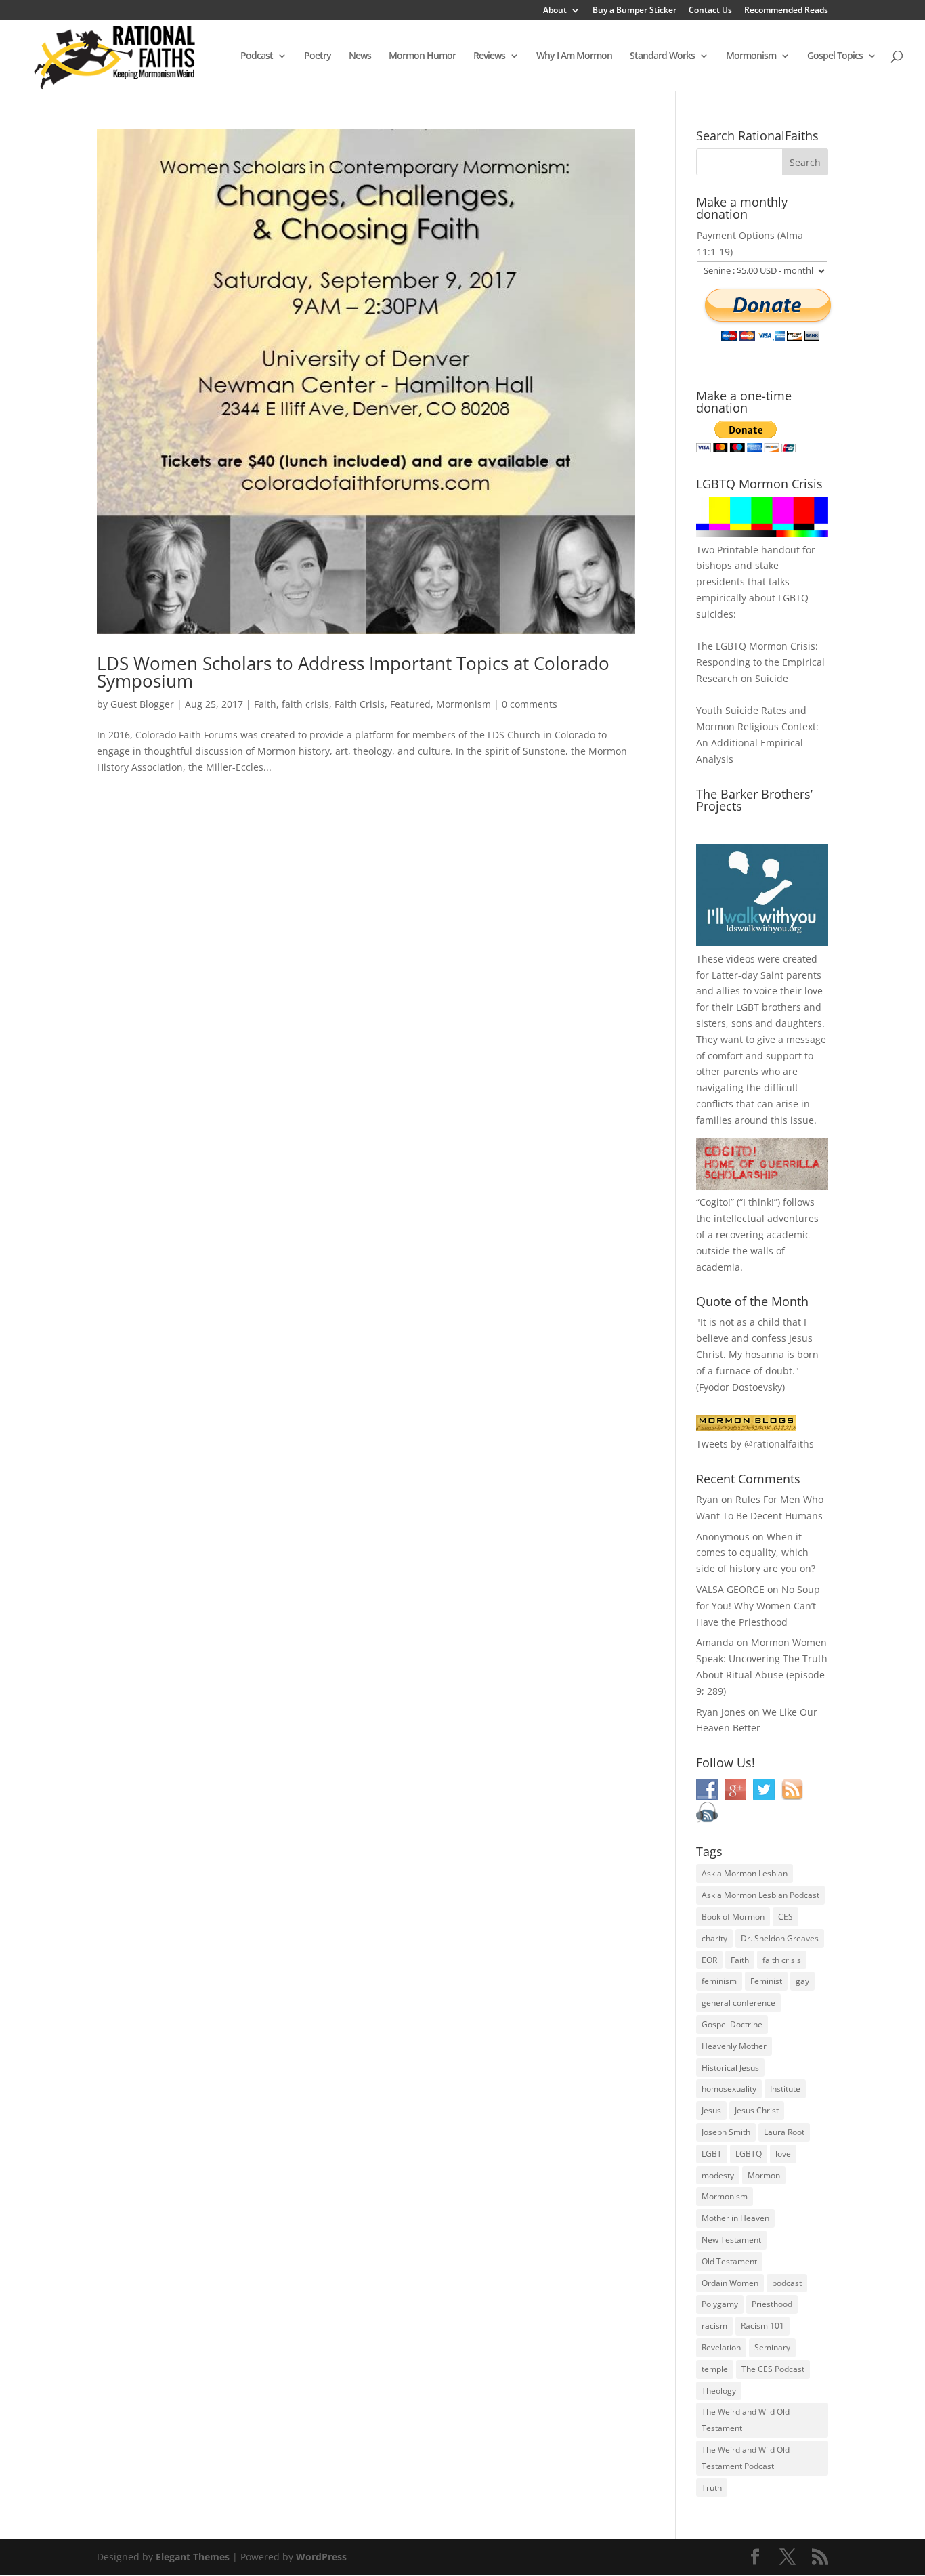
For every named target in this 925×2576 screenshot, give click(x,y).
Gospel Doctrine (732, 2024)
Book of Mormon (733, 1917)
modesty (718, 2175)
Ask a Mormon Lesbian (745, 1873)
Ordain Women (730, 2283)
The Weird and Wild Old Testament (746, 2420)
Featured (410, 704)
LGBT (748, 1007)
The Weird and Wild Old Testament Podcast (746, 2458)
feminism (719, 1981)
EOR (709, 1960)
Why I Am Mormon (574, 56)
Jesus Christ (757, 2110)
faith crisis (305, 704)
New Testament (731, 2240)
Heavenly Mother (734, 2046)
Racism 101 (762, 2326)
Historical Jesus (730, 2068)
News (360, 56)
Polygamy (720, 2304)
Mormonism (751, 56)
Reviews (489, 56)
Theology (719, 2391)
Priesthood (772, 2304)
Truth (712, 2488)
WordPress (321, 2557)
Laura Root (784, 2132)
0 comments (530, 704)
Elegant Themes (193, 2557)
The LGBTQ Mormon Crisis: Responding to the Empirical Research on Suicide (760, 662)
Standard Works (662, 56)
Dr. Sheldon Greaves (780, 1938)
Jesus (711, 2110)
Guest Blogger (142, 704)
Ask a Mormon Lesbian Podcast (760, 1895)
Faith (265, 704)
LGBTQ (749, 2154)
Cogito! (715, 1202)
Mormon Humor (422, 56)
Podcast (257, 56)
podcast (787, 2283)
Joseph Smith (726, 2132)
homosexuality (729, 2089)
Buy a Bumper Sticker (634, 11)
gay (802, 1981)
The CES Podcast (773, 2369)
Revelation (721, 2347)
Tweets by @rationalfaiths (755, 1444)
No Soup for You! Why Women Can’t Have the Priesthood (758, 1606)
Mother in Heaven (735, 2218)
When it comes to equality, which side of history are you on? (756, 1553)
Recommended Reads (786, 11)
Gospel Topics (835, 56)
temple (715, 2369)
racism (714, 2326)
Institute (785, 2089)
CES (786, 1917)
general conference (738, 2003)
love (783, 2154)
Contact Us (710, 11)
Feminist (766, 1981)
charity (714, 1938)
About (555, 11)
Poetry (318, 56)
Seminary (772, 2347)
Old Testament (729, 2261)
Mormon (764, 2175)
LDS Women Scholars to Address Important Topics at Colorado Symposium (353, 672)
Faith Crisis (360, 704)
